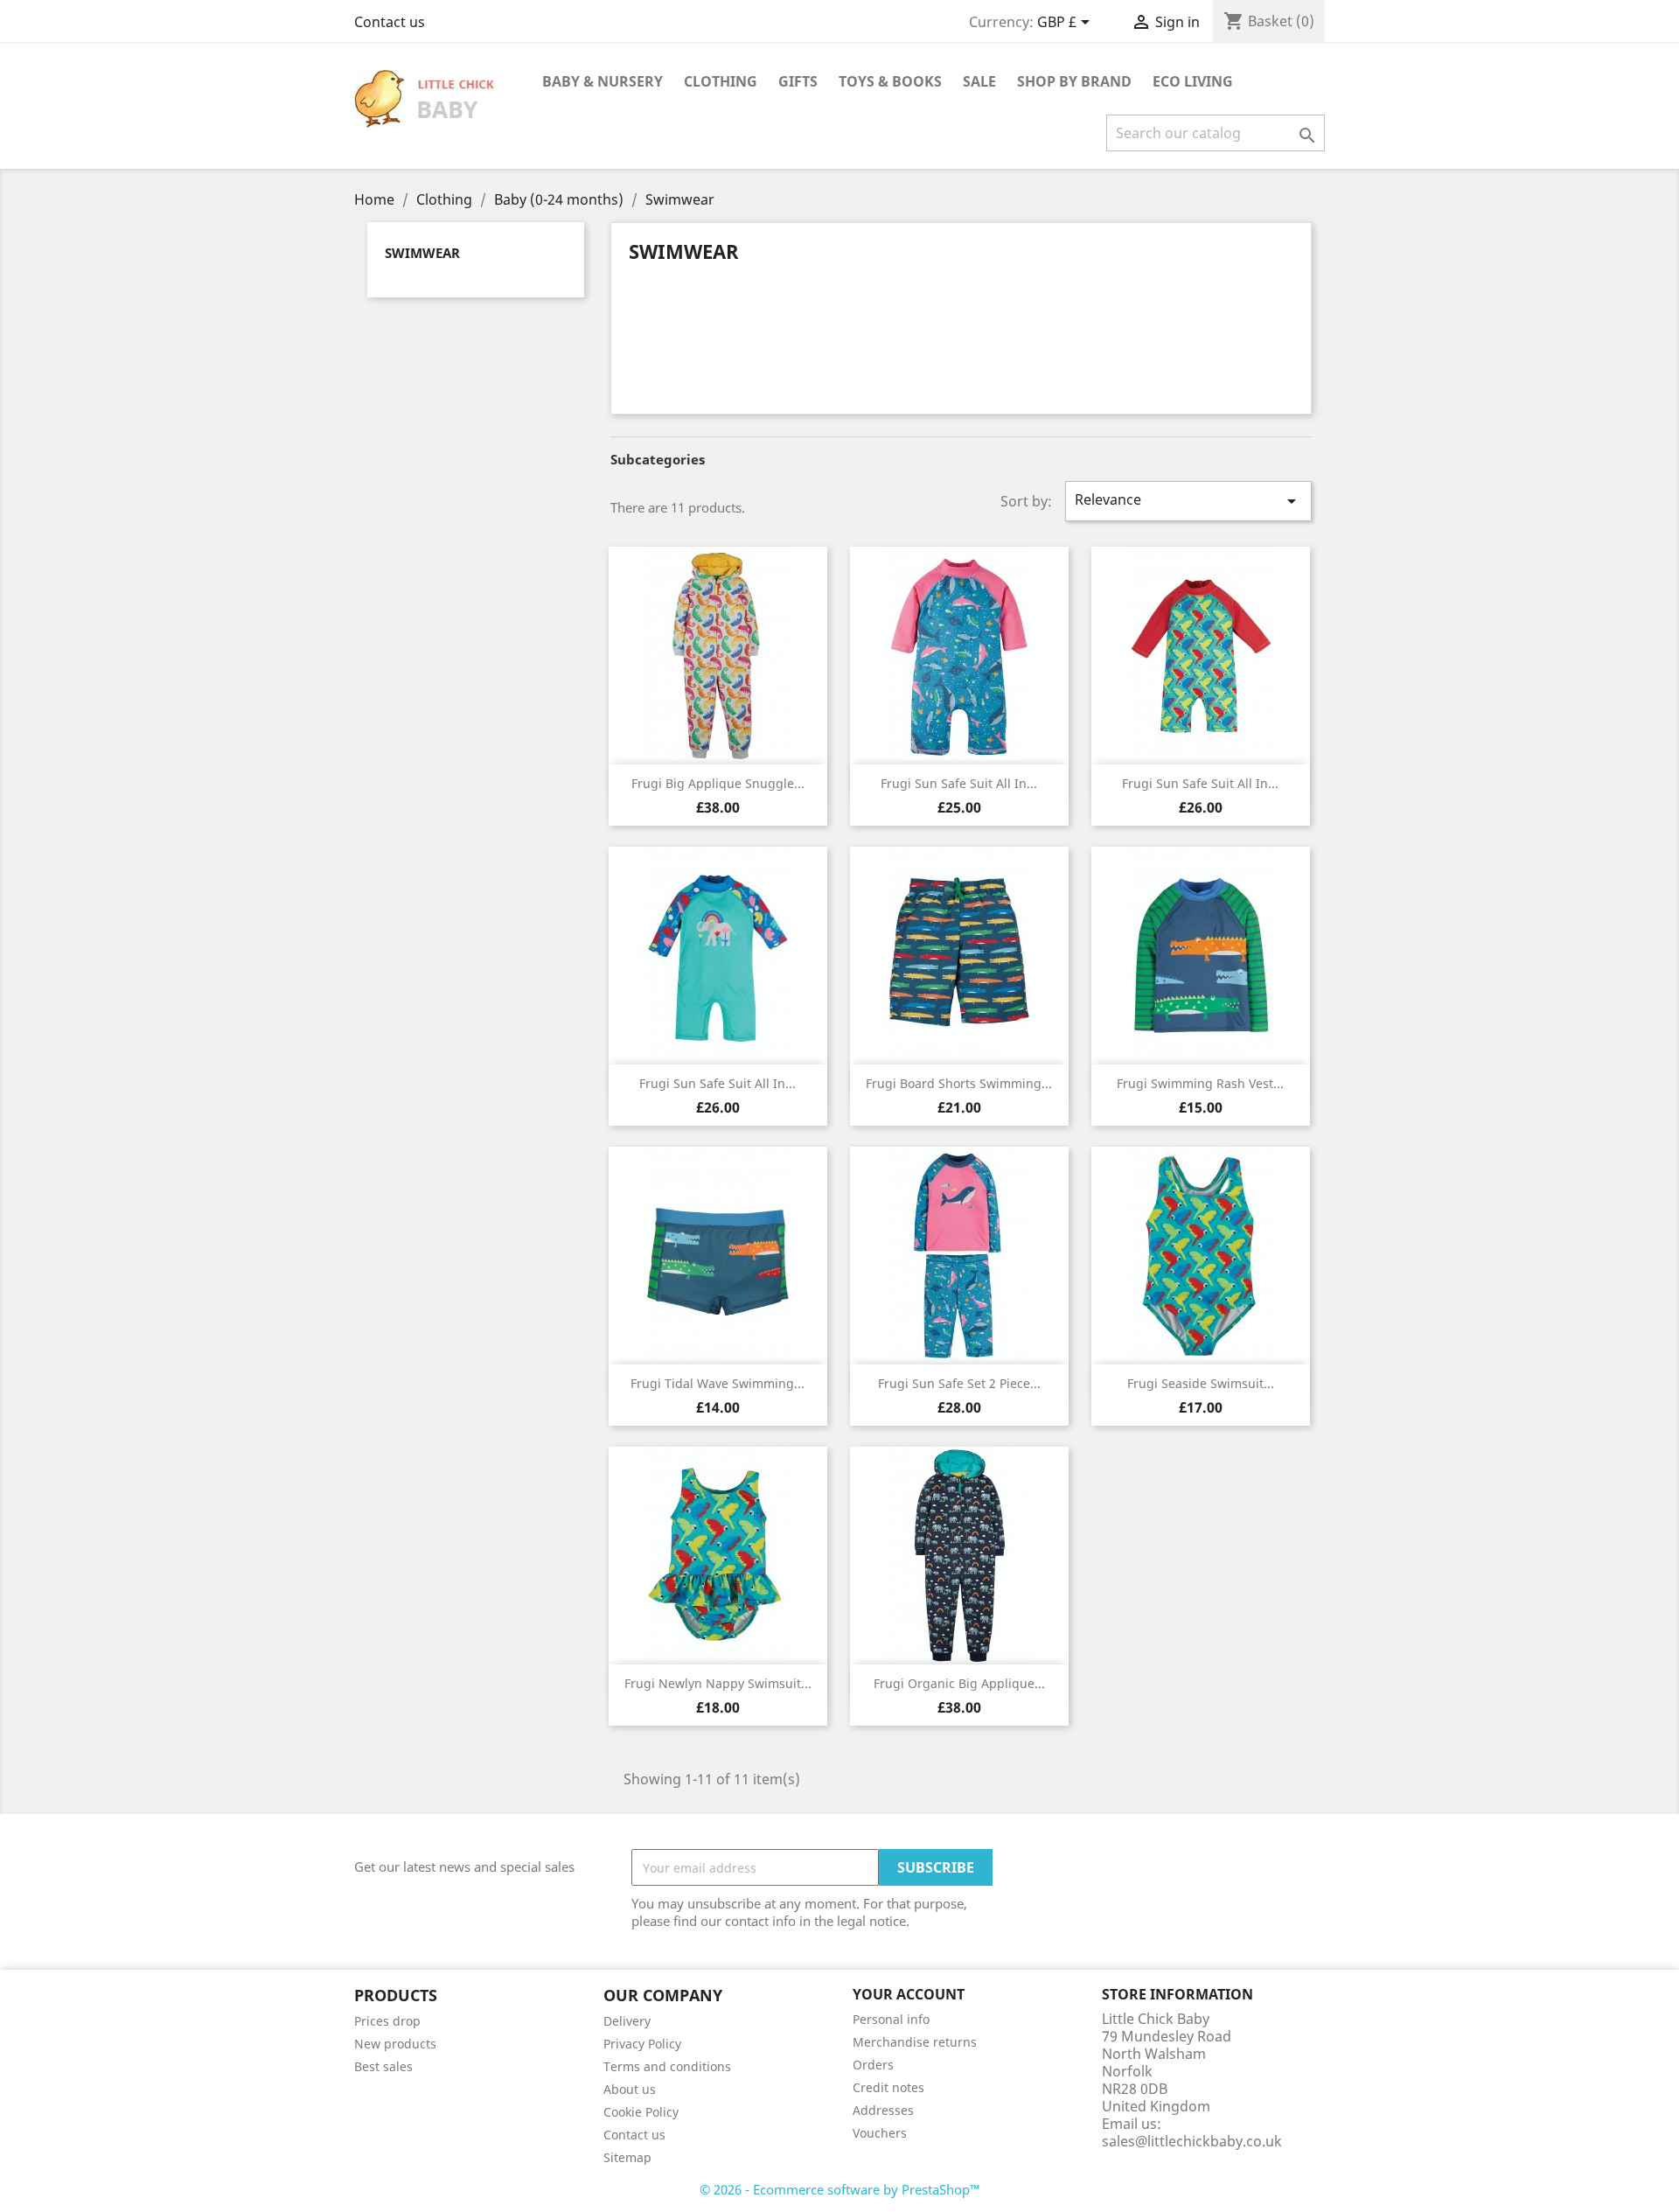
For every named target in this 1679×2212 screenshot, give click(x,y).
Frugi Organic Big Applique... (959, 1683)
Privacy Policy (642, 2044)
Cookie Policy (641, 2112)
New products (395, 2044)
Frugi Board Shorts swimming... (959, 1083)
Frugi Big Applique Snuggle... (718, 783)
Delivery (627, 2021)
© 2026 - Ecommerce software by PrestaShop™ (840, 2189)
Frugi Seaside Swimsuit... (1201, 1383)
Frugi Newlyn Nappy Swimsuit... (718, 1683)
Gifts (798, 81)
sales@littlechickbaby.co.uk (1192, 2141)
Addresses (883, 2110)
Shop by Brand (1074, 81)
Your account (909, 1994)
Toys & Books (890, 81)
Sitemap (627, 2157)
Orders (873, 2065)
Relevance (1188, 501)
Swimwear (422, 253)
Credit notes (888, 2087)
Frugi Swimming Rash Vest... (1200, 1083)
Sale (979, 81)
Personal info (891, 2019)
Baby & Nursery (603, 81)
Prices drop (387, 2021)
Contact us (390, 22)
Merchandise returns (915, 2042)
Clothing (721, 81)
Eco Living (1193, 81)
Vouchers (880, 2133)
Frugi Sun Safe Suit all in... (959, 783)
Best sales (383, 2066)
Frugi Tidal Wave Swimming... (718, 1383)
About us (630, 2089)
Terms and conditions (667, 2066)
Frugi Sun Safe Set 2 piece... (959, 1383)
